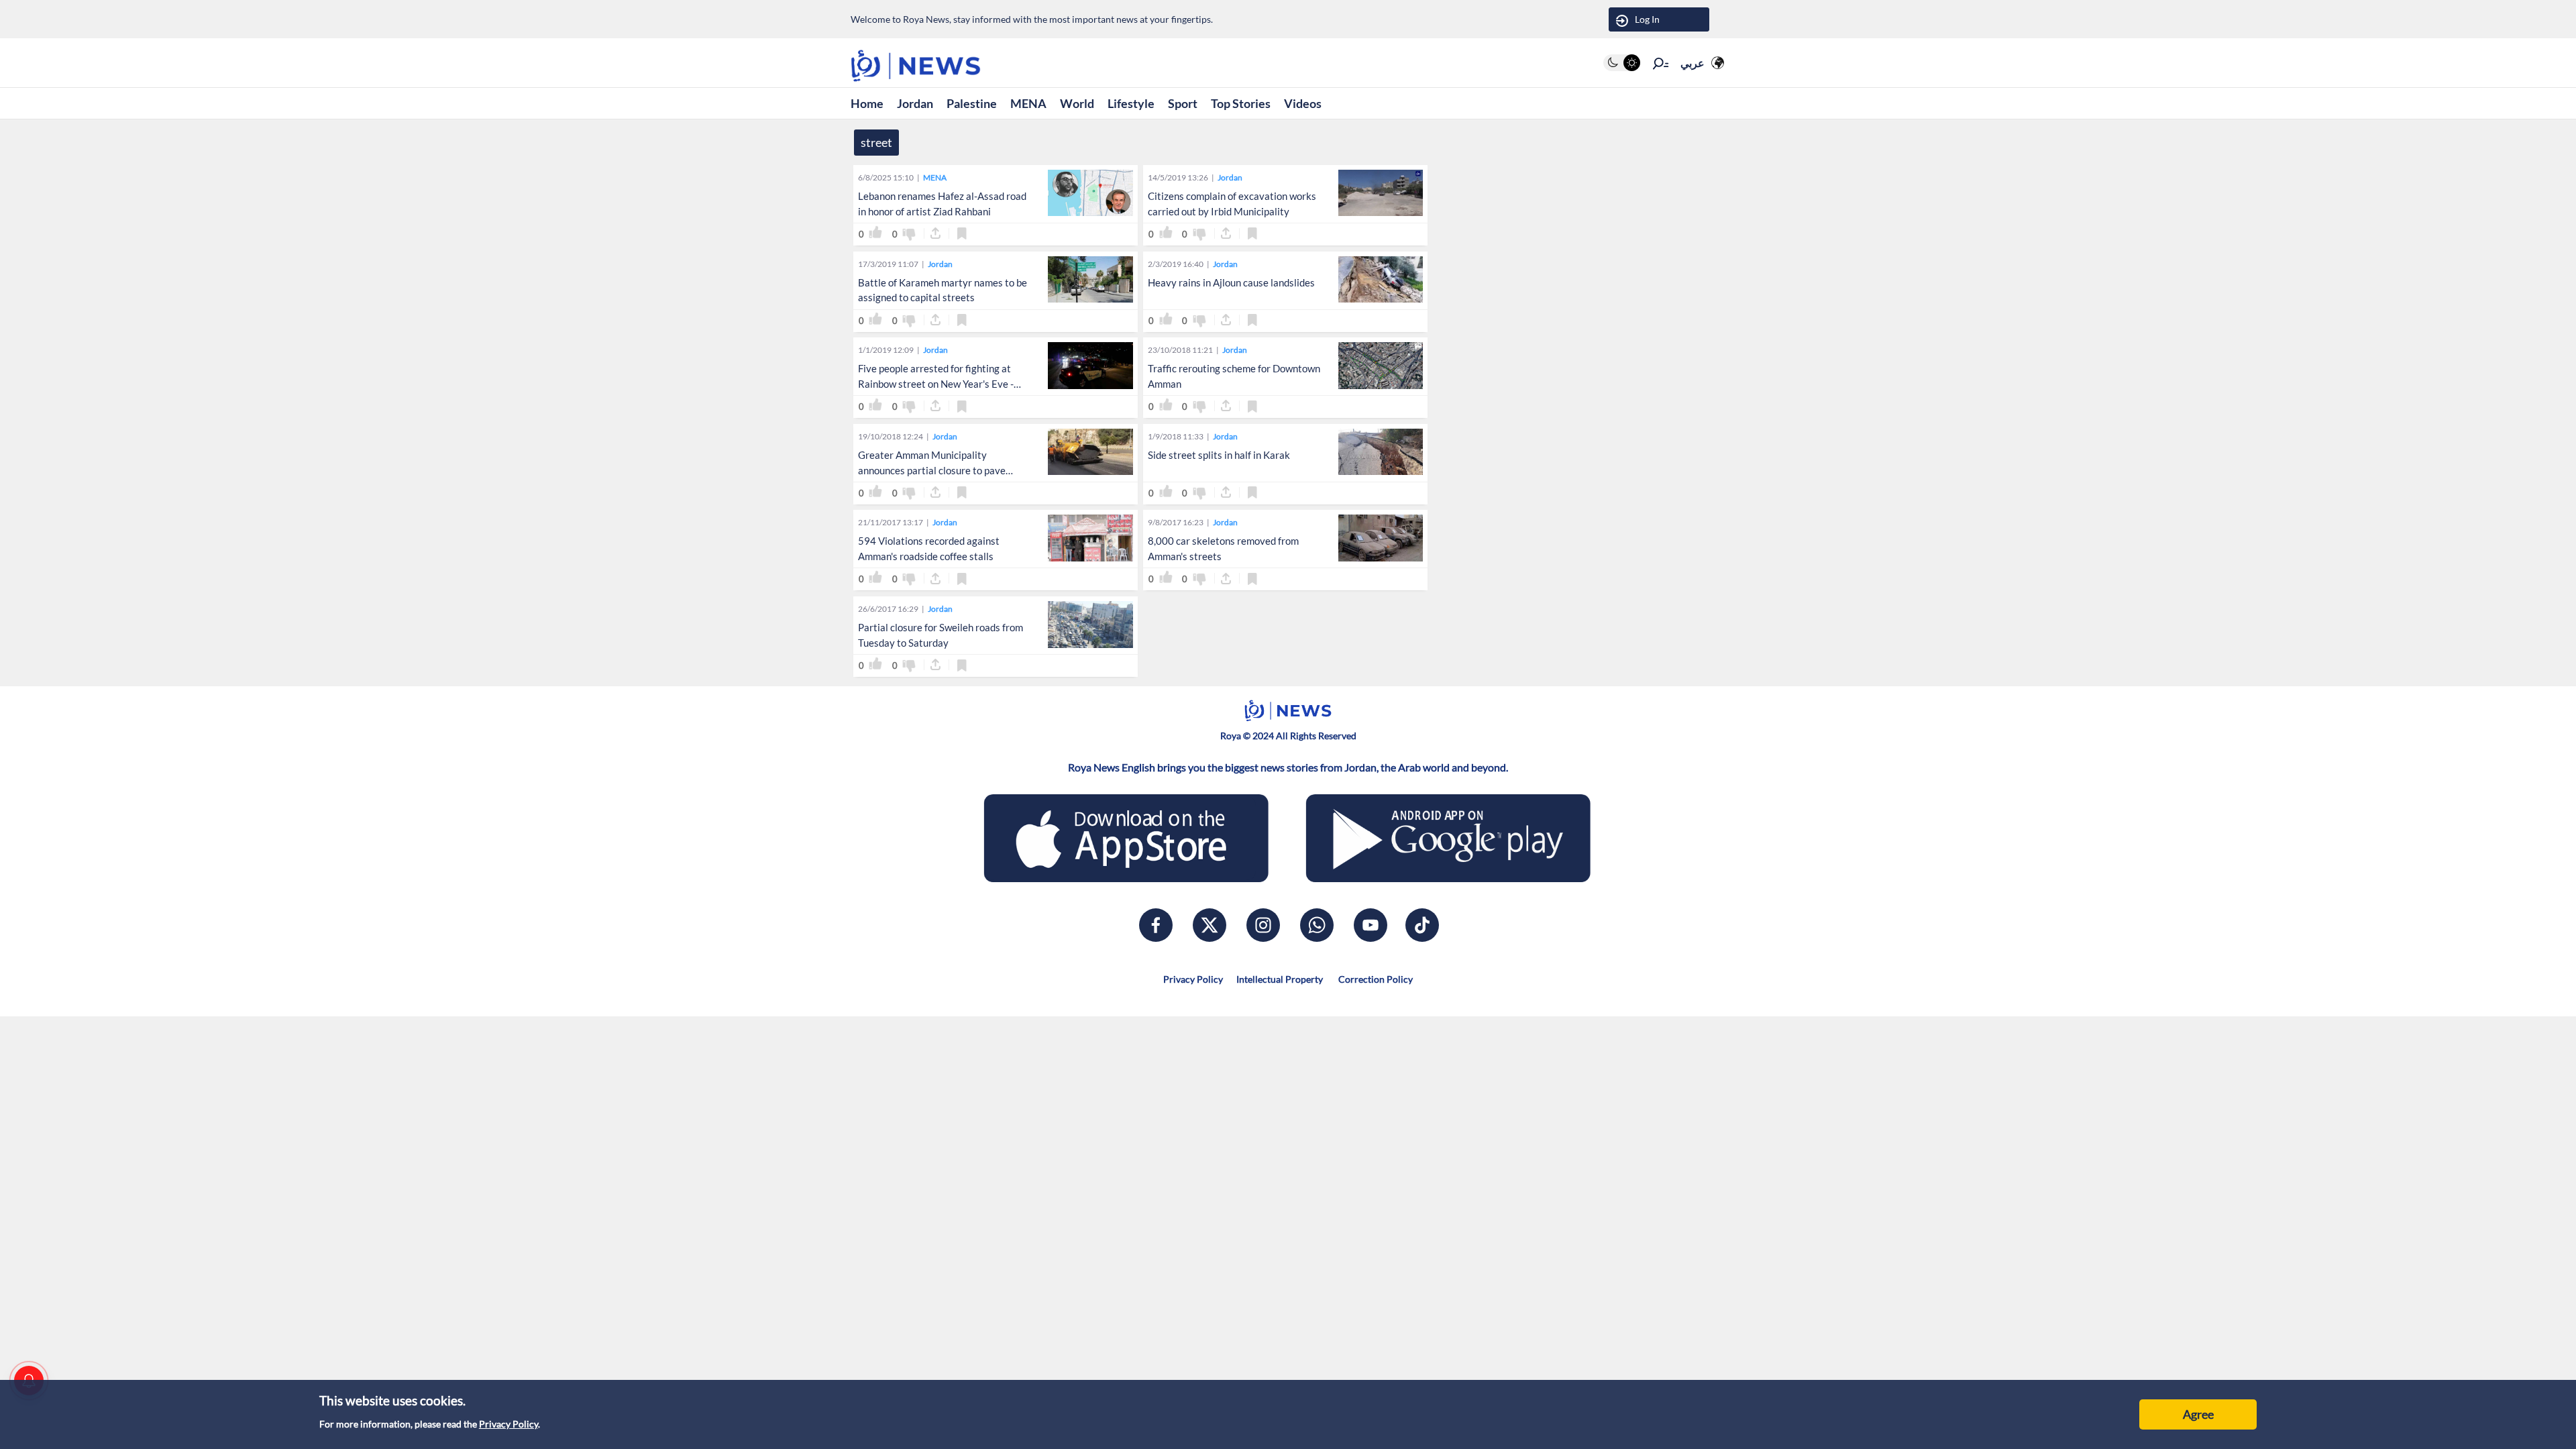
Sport (1183, 103)
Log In (1647, 19)
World (1077, 103)
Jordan (915, 103)
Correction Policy (1375, 979)
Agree (2198, 1414)
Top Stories (1241, 103)
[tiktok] (1422, 925)
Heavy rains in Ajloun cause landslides (1231, 282)
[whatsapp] (1317, 925)
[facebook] (1156, 925)
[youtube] (1371, 925)
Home (867, 103)
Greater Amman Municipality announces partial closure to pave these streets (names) (932, 470)
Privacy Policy (508, 1424)
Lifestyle (1131, 103)
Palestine (972, 103)
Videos (1303, 103)
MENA (1028, 103)
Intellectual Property (1280, 979)
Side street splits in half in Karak (1219, 455)
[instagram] (1263, 925)
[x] (1210, 925)
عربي (1693, 63)
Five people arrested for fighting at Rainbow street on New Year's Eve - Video (936, 384)
